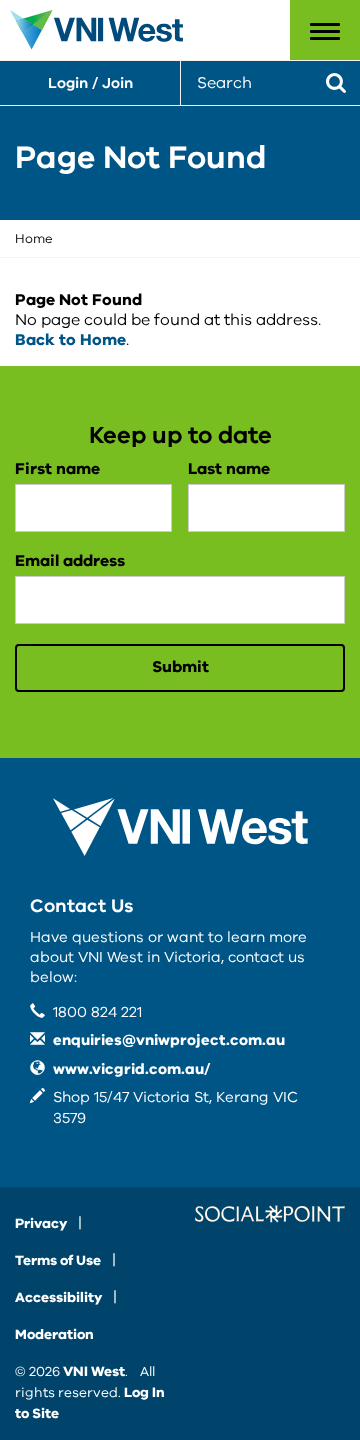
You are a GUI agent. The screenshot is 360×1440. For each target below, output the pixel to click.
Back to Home (70, 340)
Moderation (54, 1334)
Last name (229, 469)
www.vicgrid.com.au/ (132, 1069)
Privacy (41, 1223)
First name (57, 469)
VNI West (94, 1371)
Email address (70, 561)
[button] (325, 30)
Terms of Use (58, 1260)
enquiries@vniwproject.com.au (169, 1040)
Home (34, 239)
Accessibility (58, 1297)
